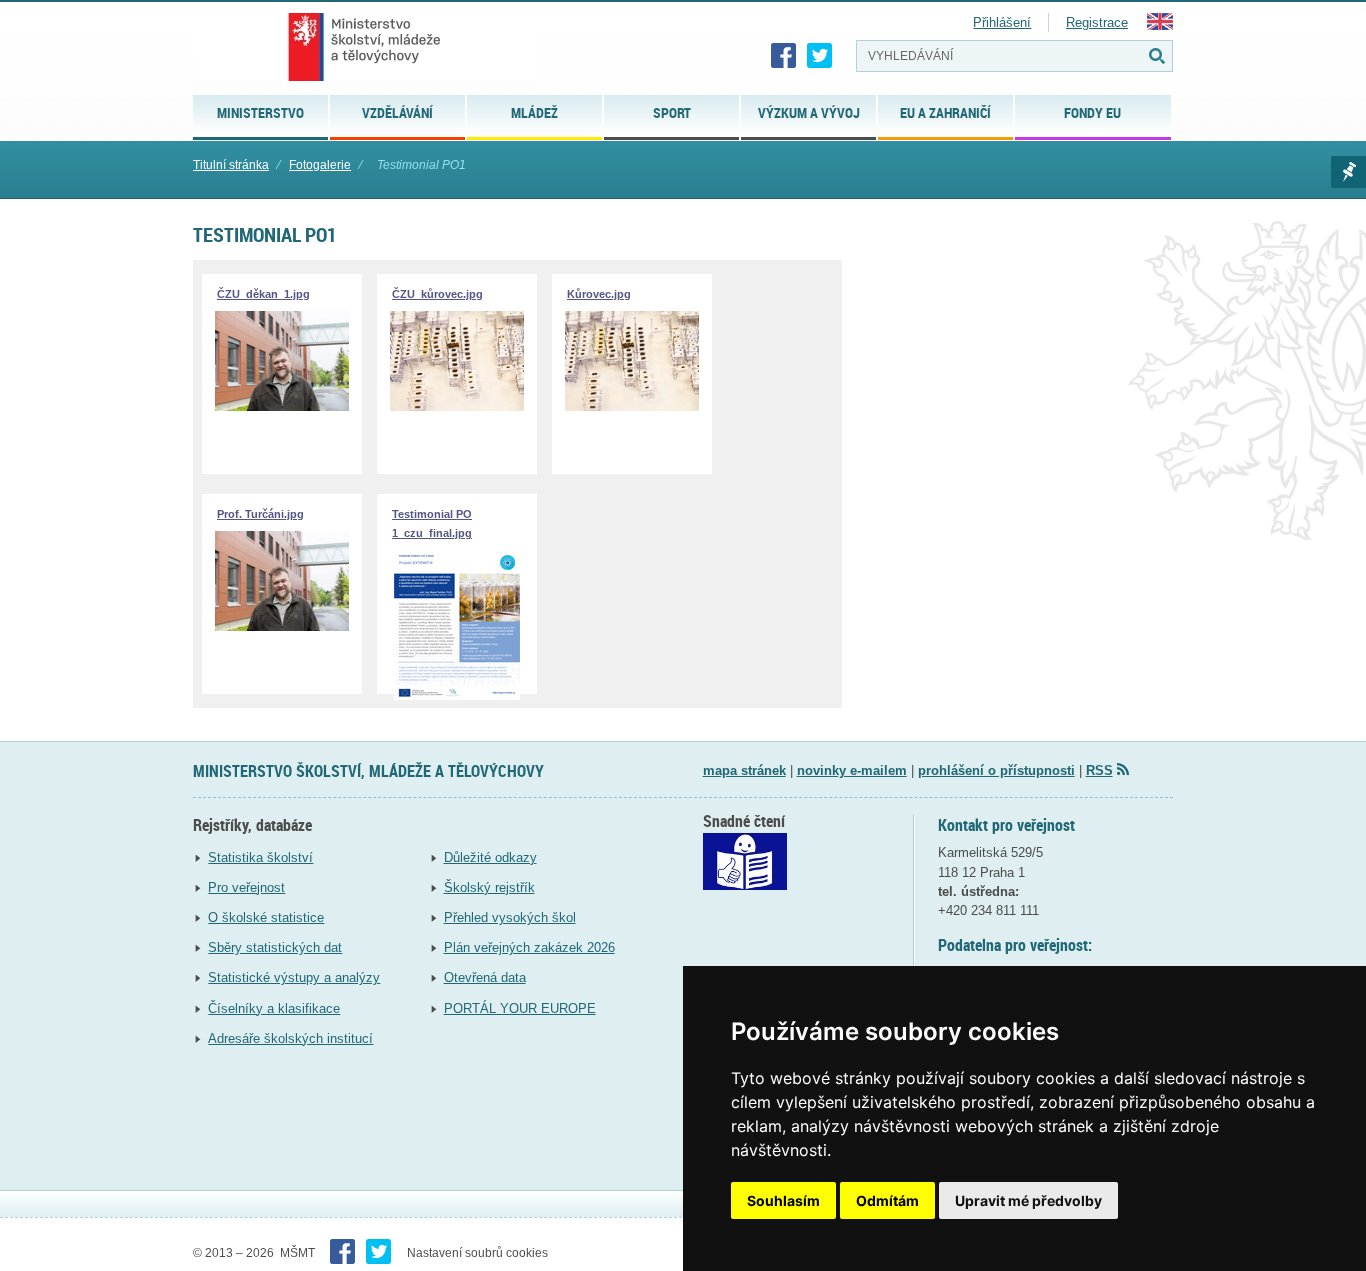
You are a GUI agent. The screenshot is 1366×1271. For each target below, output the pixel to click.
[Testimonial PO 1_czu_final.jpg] (457, 695)
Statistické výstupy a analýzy (294, 977)
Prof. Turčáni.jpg (260, 514)
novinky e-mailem (852, 770)
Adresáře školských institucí (290, 1038)
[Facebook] (784, 56)
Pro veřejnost (246, 887)
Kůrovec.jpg (599, 294)
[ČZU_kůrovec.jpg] (457, 406)
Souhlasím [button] (783, 1200)
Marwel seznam (1348, 172)
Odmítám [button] (887, 1200)
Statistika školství (260, 857)
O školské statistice (266, 917)
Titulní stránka (231, 165)
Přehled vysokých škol (510, 917)
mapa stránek (744, 770)
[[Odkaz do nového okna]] (745, 885)
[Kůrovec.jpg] (632, 406)
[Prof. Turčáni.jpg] (282, 626)
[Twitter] (820, 56)
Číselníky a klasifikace (274, 1008)
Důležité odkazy (490, 857)
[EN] (1160, 25)
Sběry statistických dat (275, 947)
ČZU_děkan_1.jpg (263, 294)
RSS (1099, 770)
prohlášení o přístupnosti (996, 770)
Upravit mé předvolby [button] (1028, 1200)
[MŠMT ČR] (364, 47)
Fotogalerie (320, 165)
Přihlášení (1002, 22)
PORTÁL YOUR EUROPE (520, 1008)
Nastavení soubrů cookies (477, 1253)
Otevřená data (485, 977)
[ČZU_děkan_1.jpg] (282, 406)
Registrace (1097, 22)
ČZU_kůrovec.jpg (437, 294)
